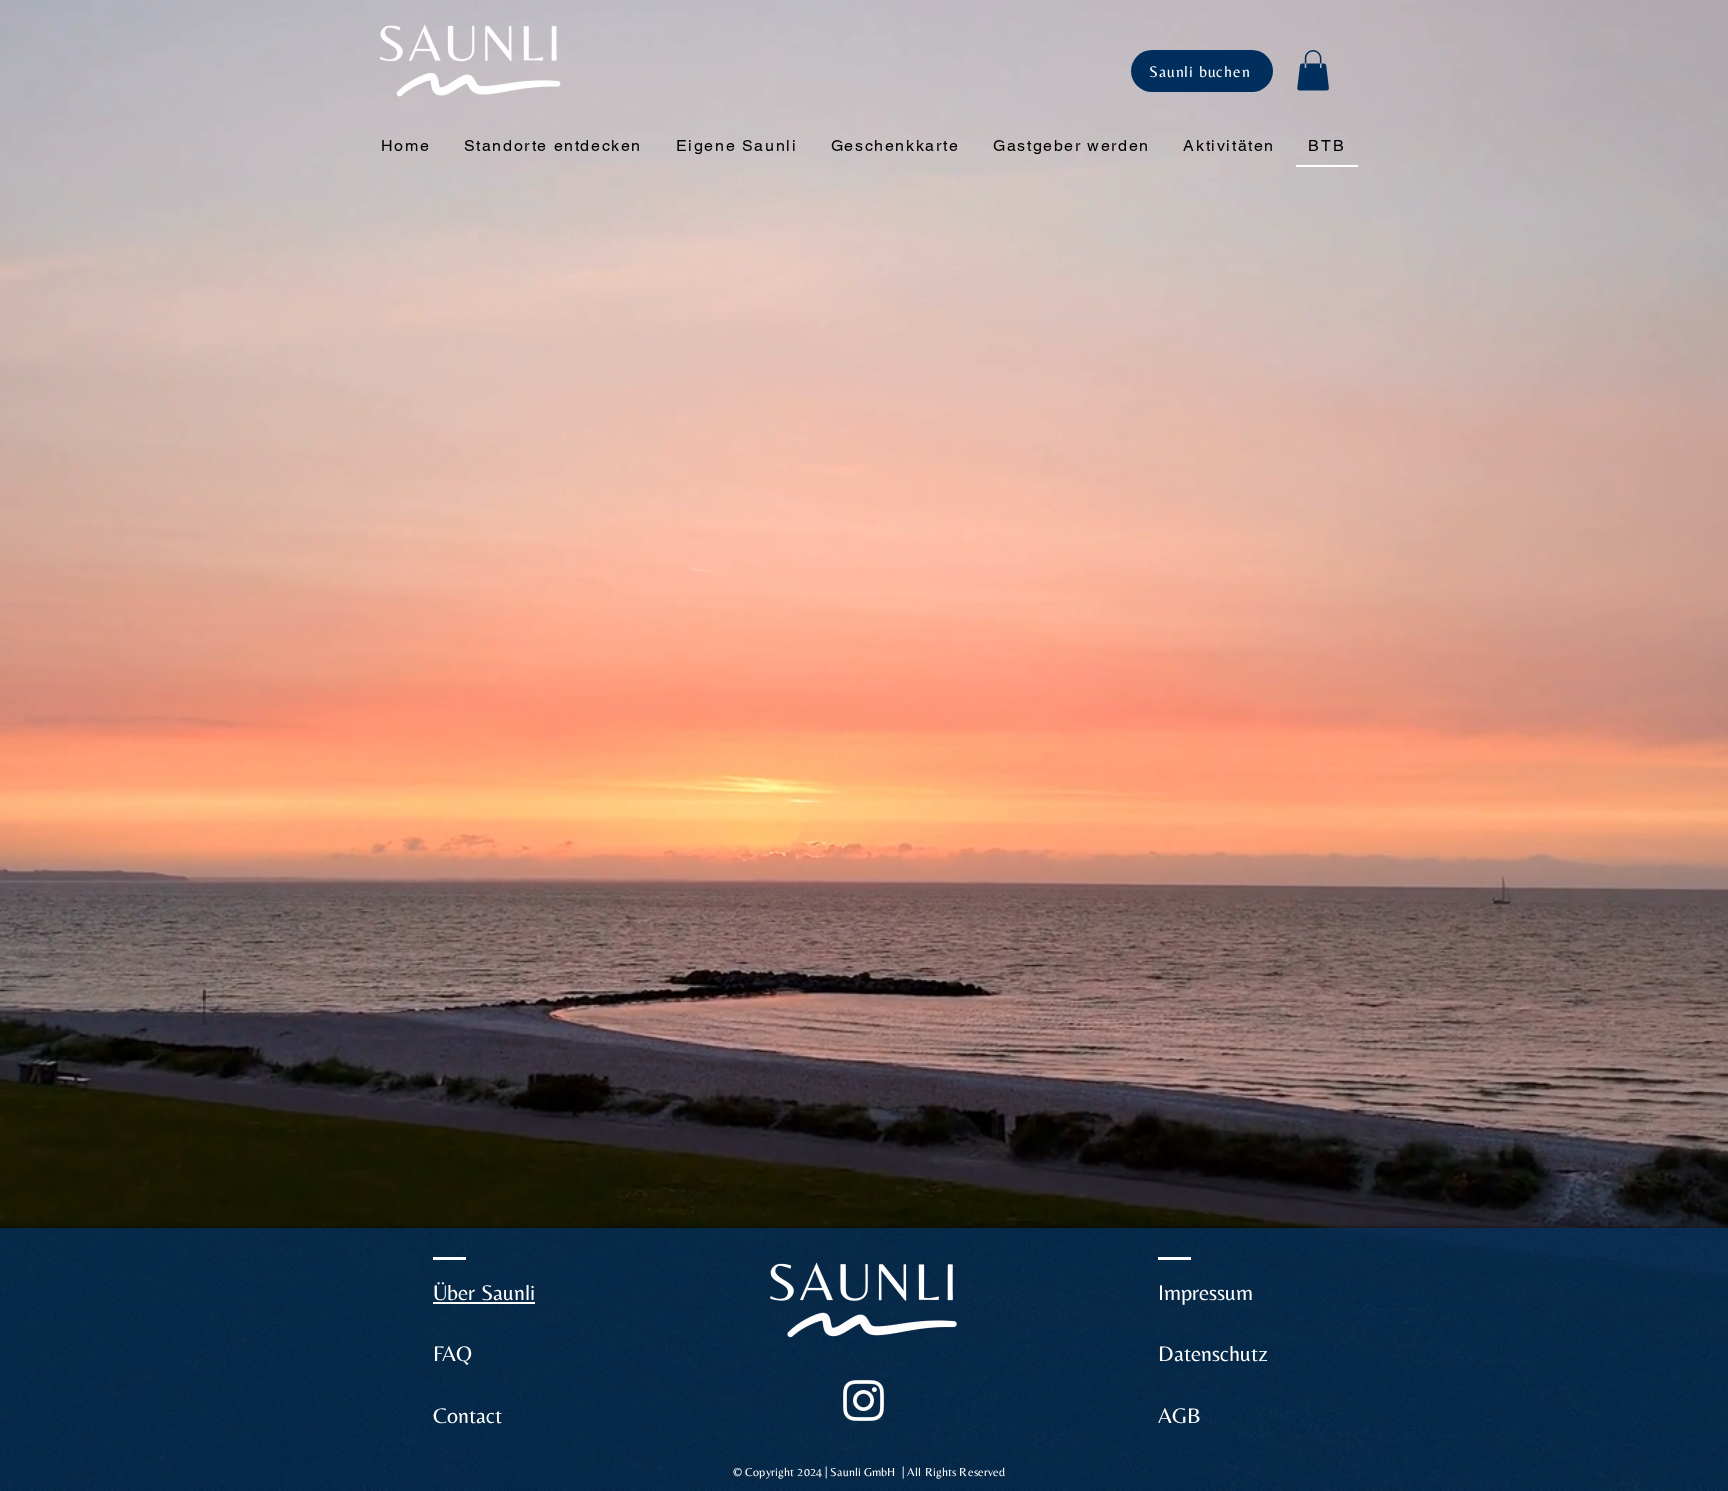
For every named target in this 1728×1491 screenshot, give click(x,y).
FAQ (452, 1353)
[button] (1313, 70)
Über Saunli (484, 1292)
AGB (1179, 1415)
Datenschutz (1213, 1353)
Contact (467, 1415)
